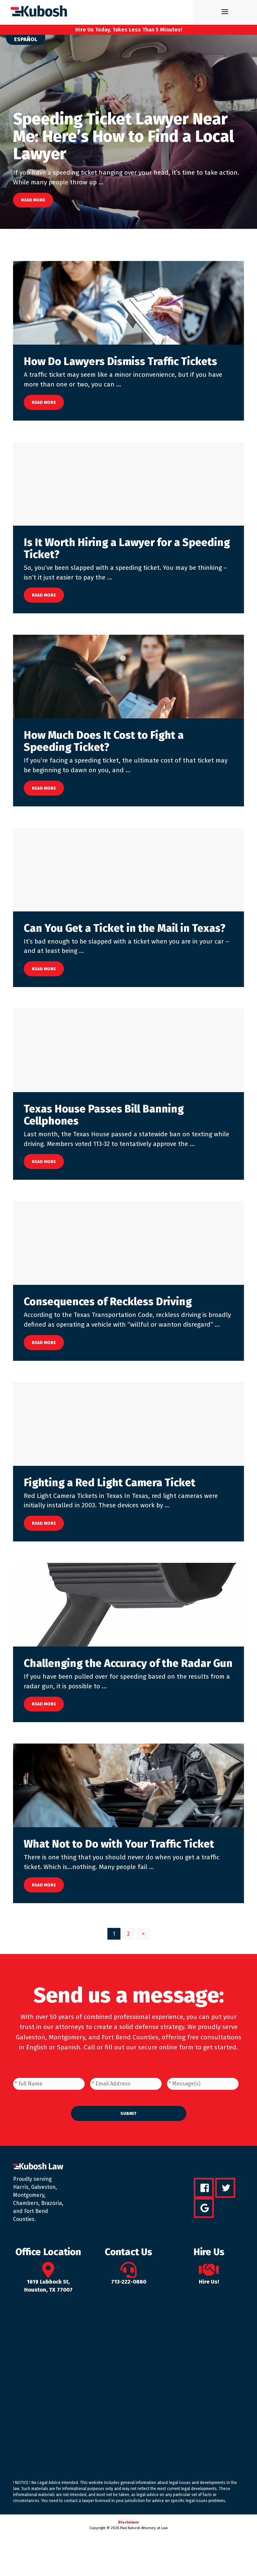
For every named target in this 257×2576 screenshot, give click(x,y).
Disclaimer (128, 2522)
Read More (33, 200)
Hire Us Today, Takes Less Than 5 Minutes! (129, 30)
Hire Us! (209, 2282)
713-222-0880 (129, 2282)
